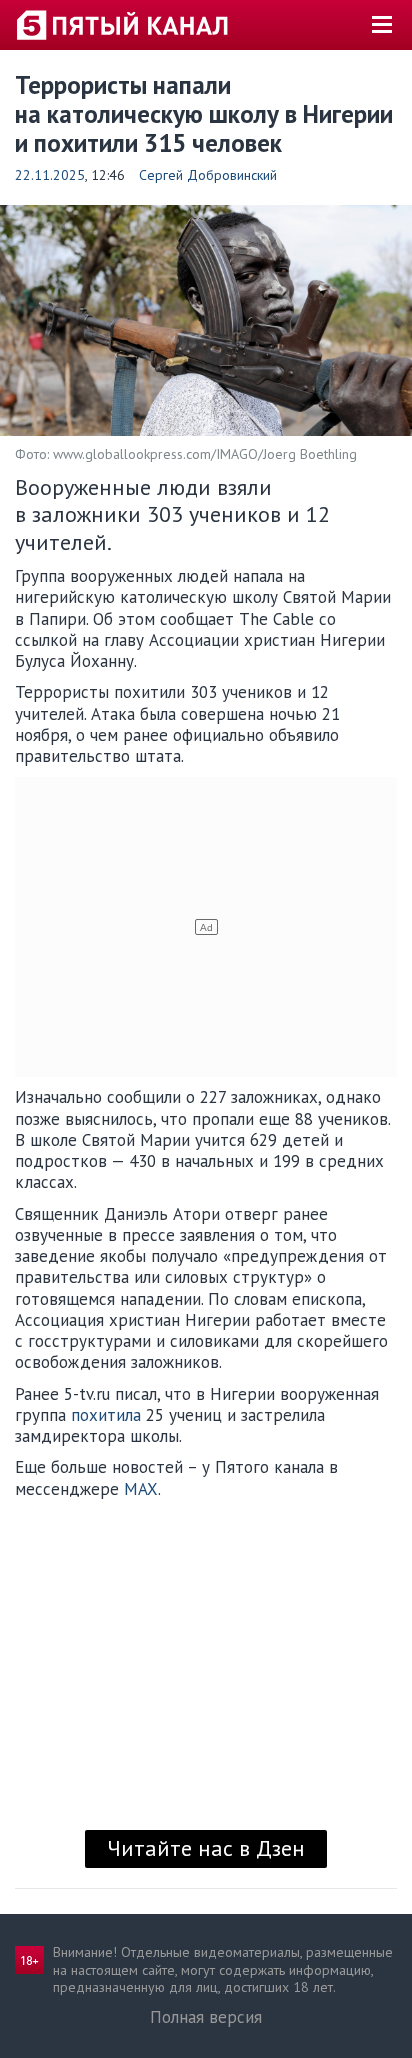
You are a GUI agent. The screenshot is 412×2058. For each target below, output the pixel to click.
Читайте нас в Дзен (206, 1848)
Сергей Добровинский (208, 175)
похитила (106, 1415)
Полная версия (206, 2017)
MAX (141, 1489)
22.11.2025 (50, 175)
